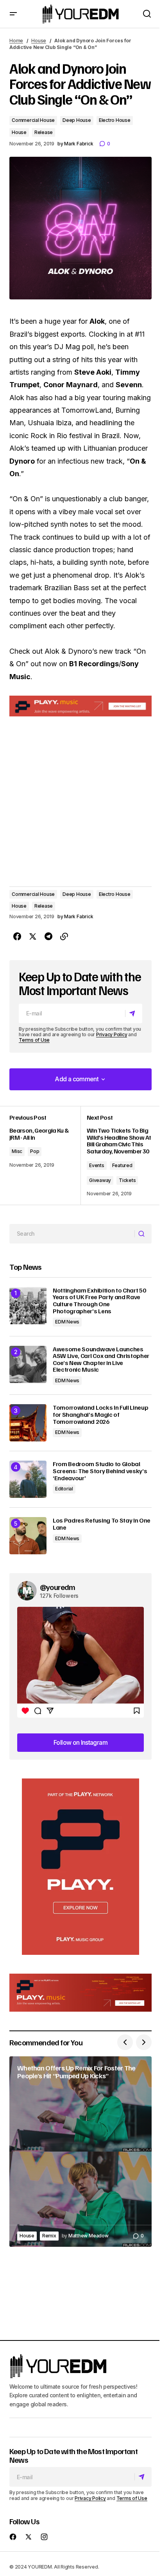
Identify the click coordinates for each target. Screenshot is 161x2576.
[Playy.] (80, 1993)
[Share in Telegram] (48, 937)
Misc (17, 1151)
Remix (49, 2236)
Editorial (64, 1489)
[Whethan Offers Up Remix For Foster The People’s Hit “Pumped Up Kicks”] (80, 2151)
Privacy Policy (112, 1034)
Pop (35, 1151)
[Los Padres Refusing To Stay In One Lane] (28, 1536)
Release (44, 132)
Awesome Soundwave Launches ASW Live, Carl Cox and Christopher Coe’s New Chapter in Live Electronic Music (101, 1360)
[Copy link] (64, 937)
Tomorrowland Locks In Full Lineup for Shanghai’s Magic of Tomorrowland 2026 (100, 1415)
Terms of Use (34, 1040)
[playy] (80, 706)
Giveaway (100, 1180)
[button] (13, 14)
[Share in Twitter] (33, 937)
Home (16, 41)
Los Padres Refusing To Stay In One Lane (102, 1524)
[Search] (143, 1234)
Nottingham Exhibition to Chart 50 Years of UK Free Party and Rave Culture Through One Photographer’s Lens (99, 1301)
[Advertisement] (80, 1867)
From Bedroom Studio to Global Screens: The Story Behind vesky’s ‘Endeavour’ (100, 1471)
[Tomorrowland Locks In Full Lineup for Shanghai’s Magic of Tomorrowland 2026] (28, 1423)
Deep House (77, 120)
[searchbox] (72, 1234)
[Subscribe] (133, 1013)
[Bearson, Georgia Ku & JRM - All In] (45, 1156)
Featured (122, 1165)
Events (97, 1165)
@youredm (58, 1587)
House (39, 41)
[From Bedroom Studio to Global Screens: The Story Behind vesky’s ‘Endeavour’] (28, 1479)
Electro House (115, 120)
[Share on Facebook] (17, 937)
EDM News (67, 1322)
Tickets (127, 1180)
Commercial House (33, 120)
